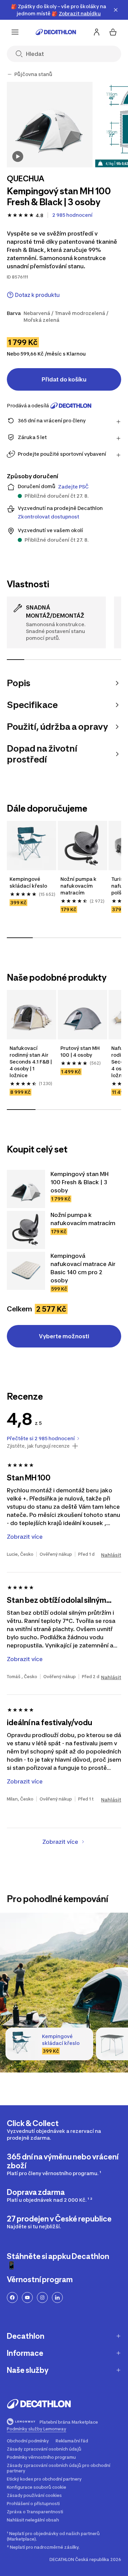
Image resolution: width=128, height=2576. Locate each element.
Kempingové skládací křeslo (29, 882)
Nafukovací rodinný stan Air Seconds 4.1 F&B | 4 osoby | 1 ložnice (31, 1062)
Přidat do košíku (64, 379)
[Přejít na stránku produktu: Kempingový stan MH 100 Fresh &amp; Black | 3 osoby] (26, 1189)
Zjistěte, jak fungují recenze (38, 1446)
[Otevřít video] (18, 156)
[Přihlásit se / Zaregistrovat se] (97, 32)
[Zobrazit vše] (10, 74)
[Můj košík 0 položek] (113, 32)
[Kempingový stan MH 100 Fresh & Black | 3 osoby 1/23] (50, 125)
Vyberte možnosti (64, 1336)
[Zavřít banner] (116, 10)
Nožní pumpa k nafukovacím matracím (79, 886)
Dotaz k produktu (37, 295)
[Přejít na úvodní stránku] (56, 32)
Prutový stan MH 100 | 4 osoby (81, 1051)
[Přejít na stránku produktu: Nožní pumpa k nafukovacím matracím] (26, 1230)
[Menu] (15, 32)
